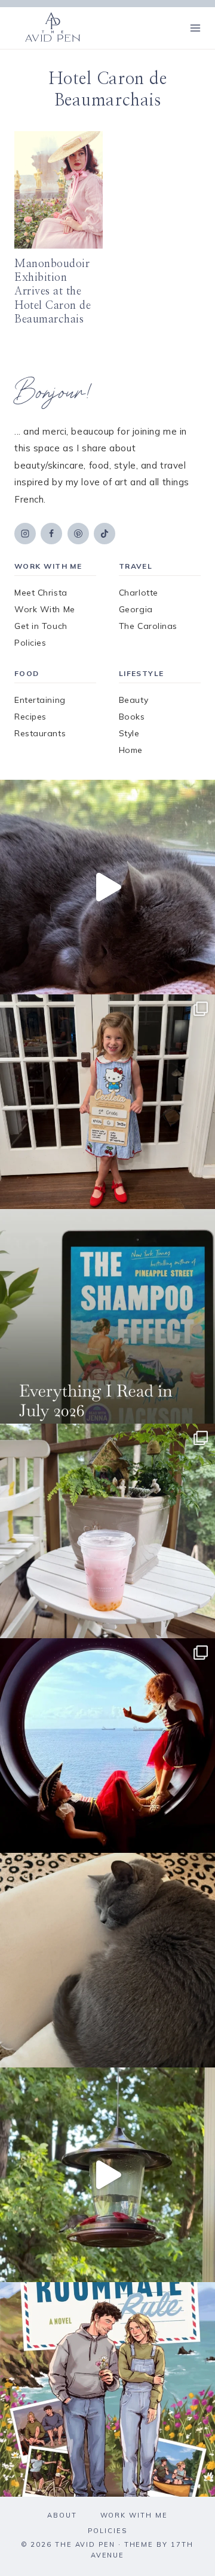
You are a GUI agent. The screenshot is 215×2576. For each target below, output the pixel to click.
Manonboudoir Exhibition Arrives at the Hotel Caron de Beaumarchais (53, 292)
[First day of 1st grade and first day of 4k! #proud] (107, 1102)
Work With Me (45, 609)
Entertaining (40, 700)
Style (129, 733)
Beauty (133, 700)
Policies (30, 643)
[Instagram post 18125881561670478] (107, 1960)
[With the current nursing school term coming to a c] (107, 1316)
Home (131, 750)
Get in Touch (41, 626)
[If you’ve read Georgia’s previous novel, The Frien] (107, 2389)
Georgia (136, 609)
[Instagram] (25, 534)
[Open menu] (195, 28)
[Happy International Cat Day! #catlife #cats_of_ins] (107, 887)
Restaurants (40, 733)
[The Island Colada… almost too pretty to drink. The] (107, 1531)
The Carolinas (148, 626)
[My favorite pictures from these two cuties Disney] (107, 1746)
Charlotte (139, 593)
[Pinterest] (78, 534)
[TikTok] (105, 534)
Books (132, 717)
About (62, 2515)
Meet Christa (41, 593)
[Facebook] (51, 534)
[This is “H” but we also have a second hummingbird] (107, 2175)
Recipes (30, 717)
